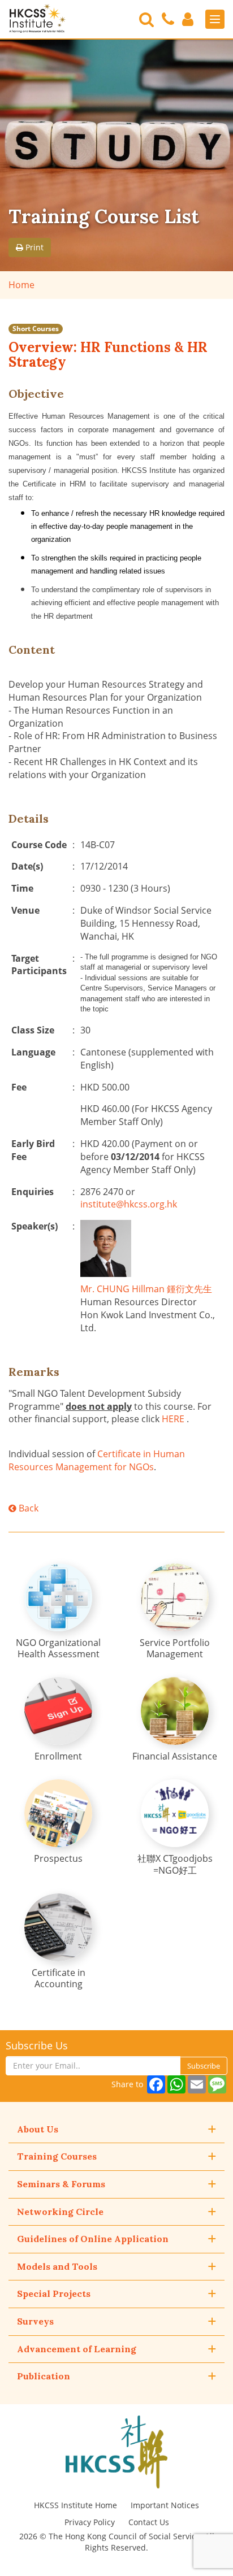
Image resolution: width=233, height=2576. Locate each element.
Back (27, 1508)
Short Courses (36, 329)
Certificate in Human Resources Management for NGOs (97, 1460)
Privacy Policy (90, 2522)
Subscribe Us (37, 2045)
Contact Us (149, 2522)
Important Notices (165, 2505)
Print (33, 247)
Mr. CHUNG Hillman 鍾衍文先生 (146, 1289)
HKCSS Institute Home (75, 2505)
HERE (173, 1419)
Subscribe (204, 2066)
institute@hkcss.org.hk (129, 1204)
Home (21, 285)
